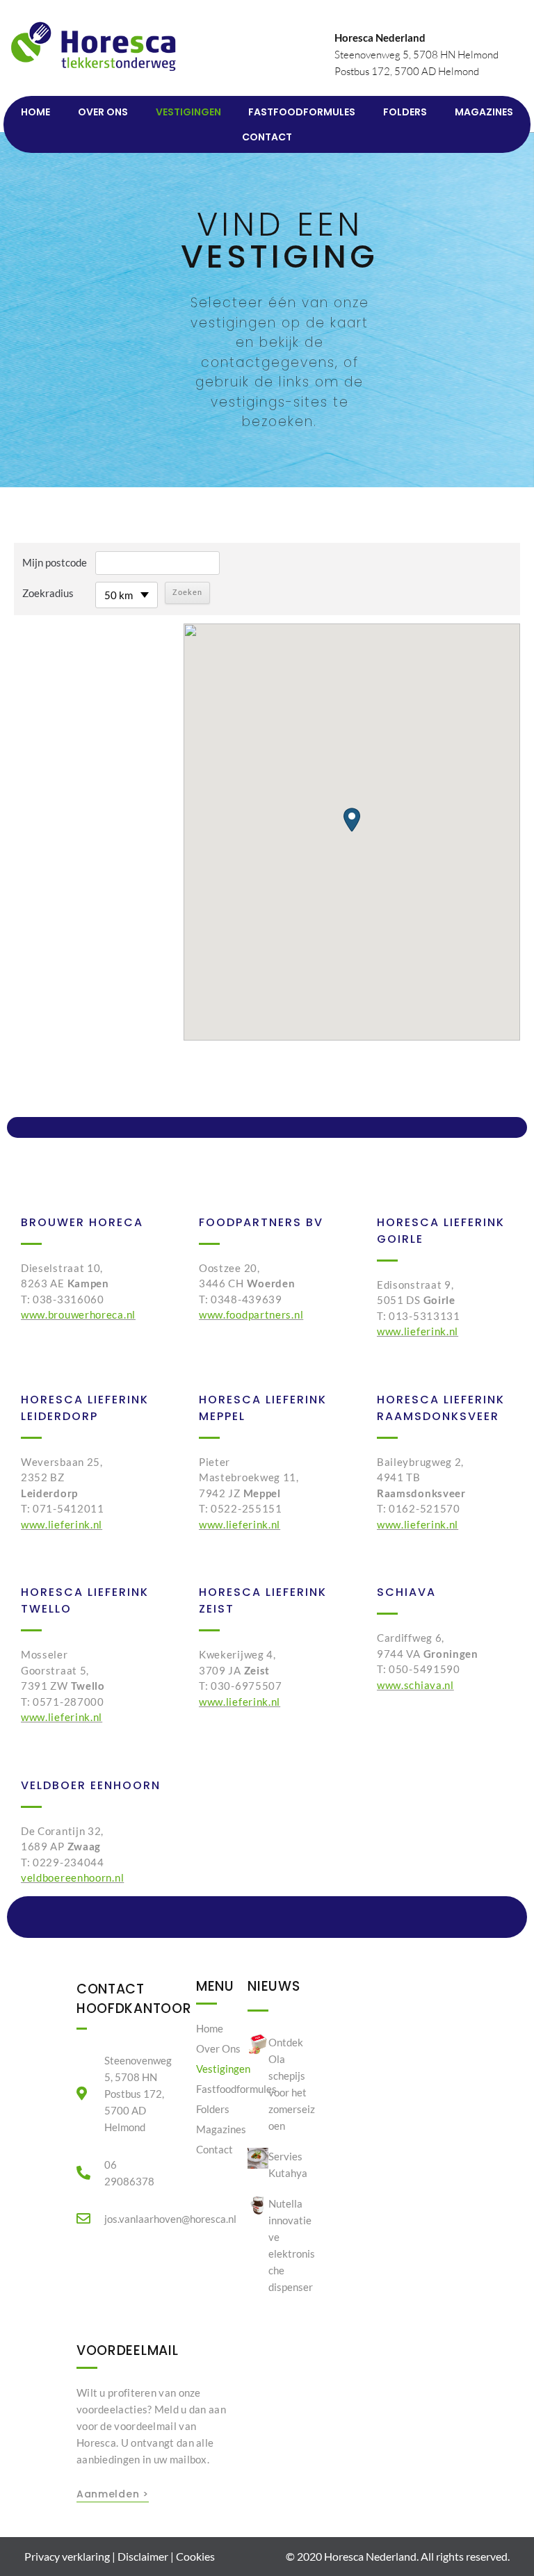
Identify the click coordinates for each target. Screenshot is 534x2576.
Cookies (195, 2556)
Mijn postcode (55, 562)
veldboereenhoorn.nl (72, 1877)
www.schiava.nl (415, 1685)
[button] (352, 820)
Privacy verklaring (67, 2556)
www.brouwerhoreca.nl (78, 1314)
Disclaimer (143, 2556)
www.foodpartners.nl (251, 1314)
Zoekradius (48, 593)
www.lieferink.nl (418, 1331)
